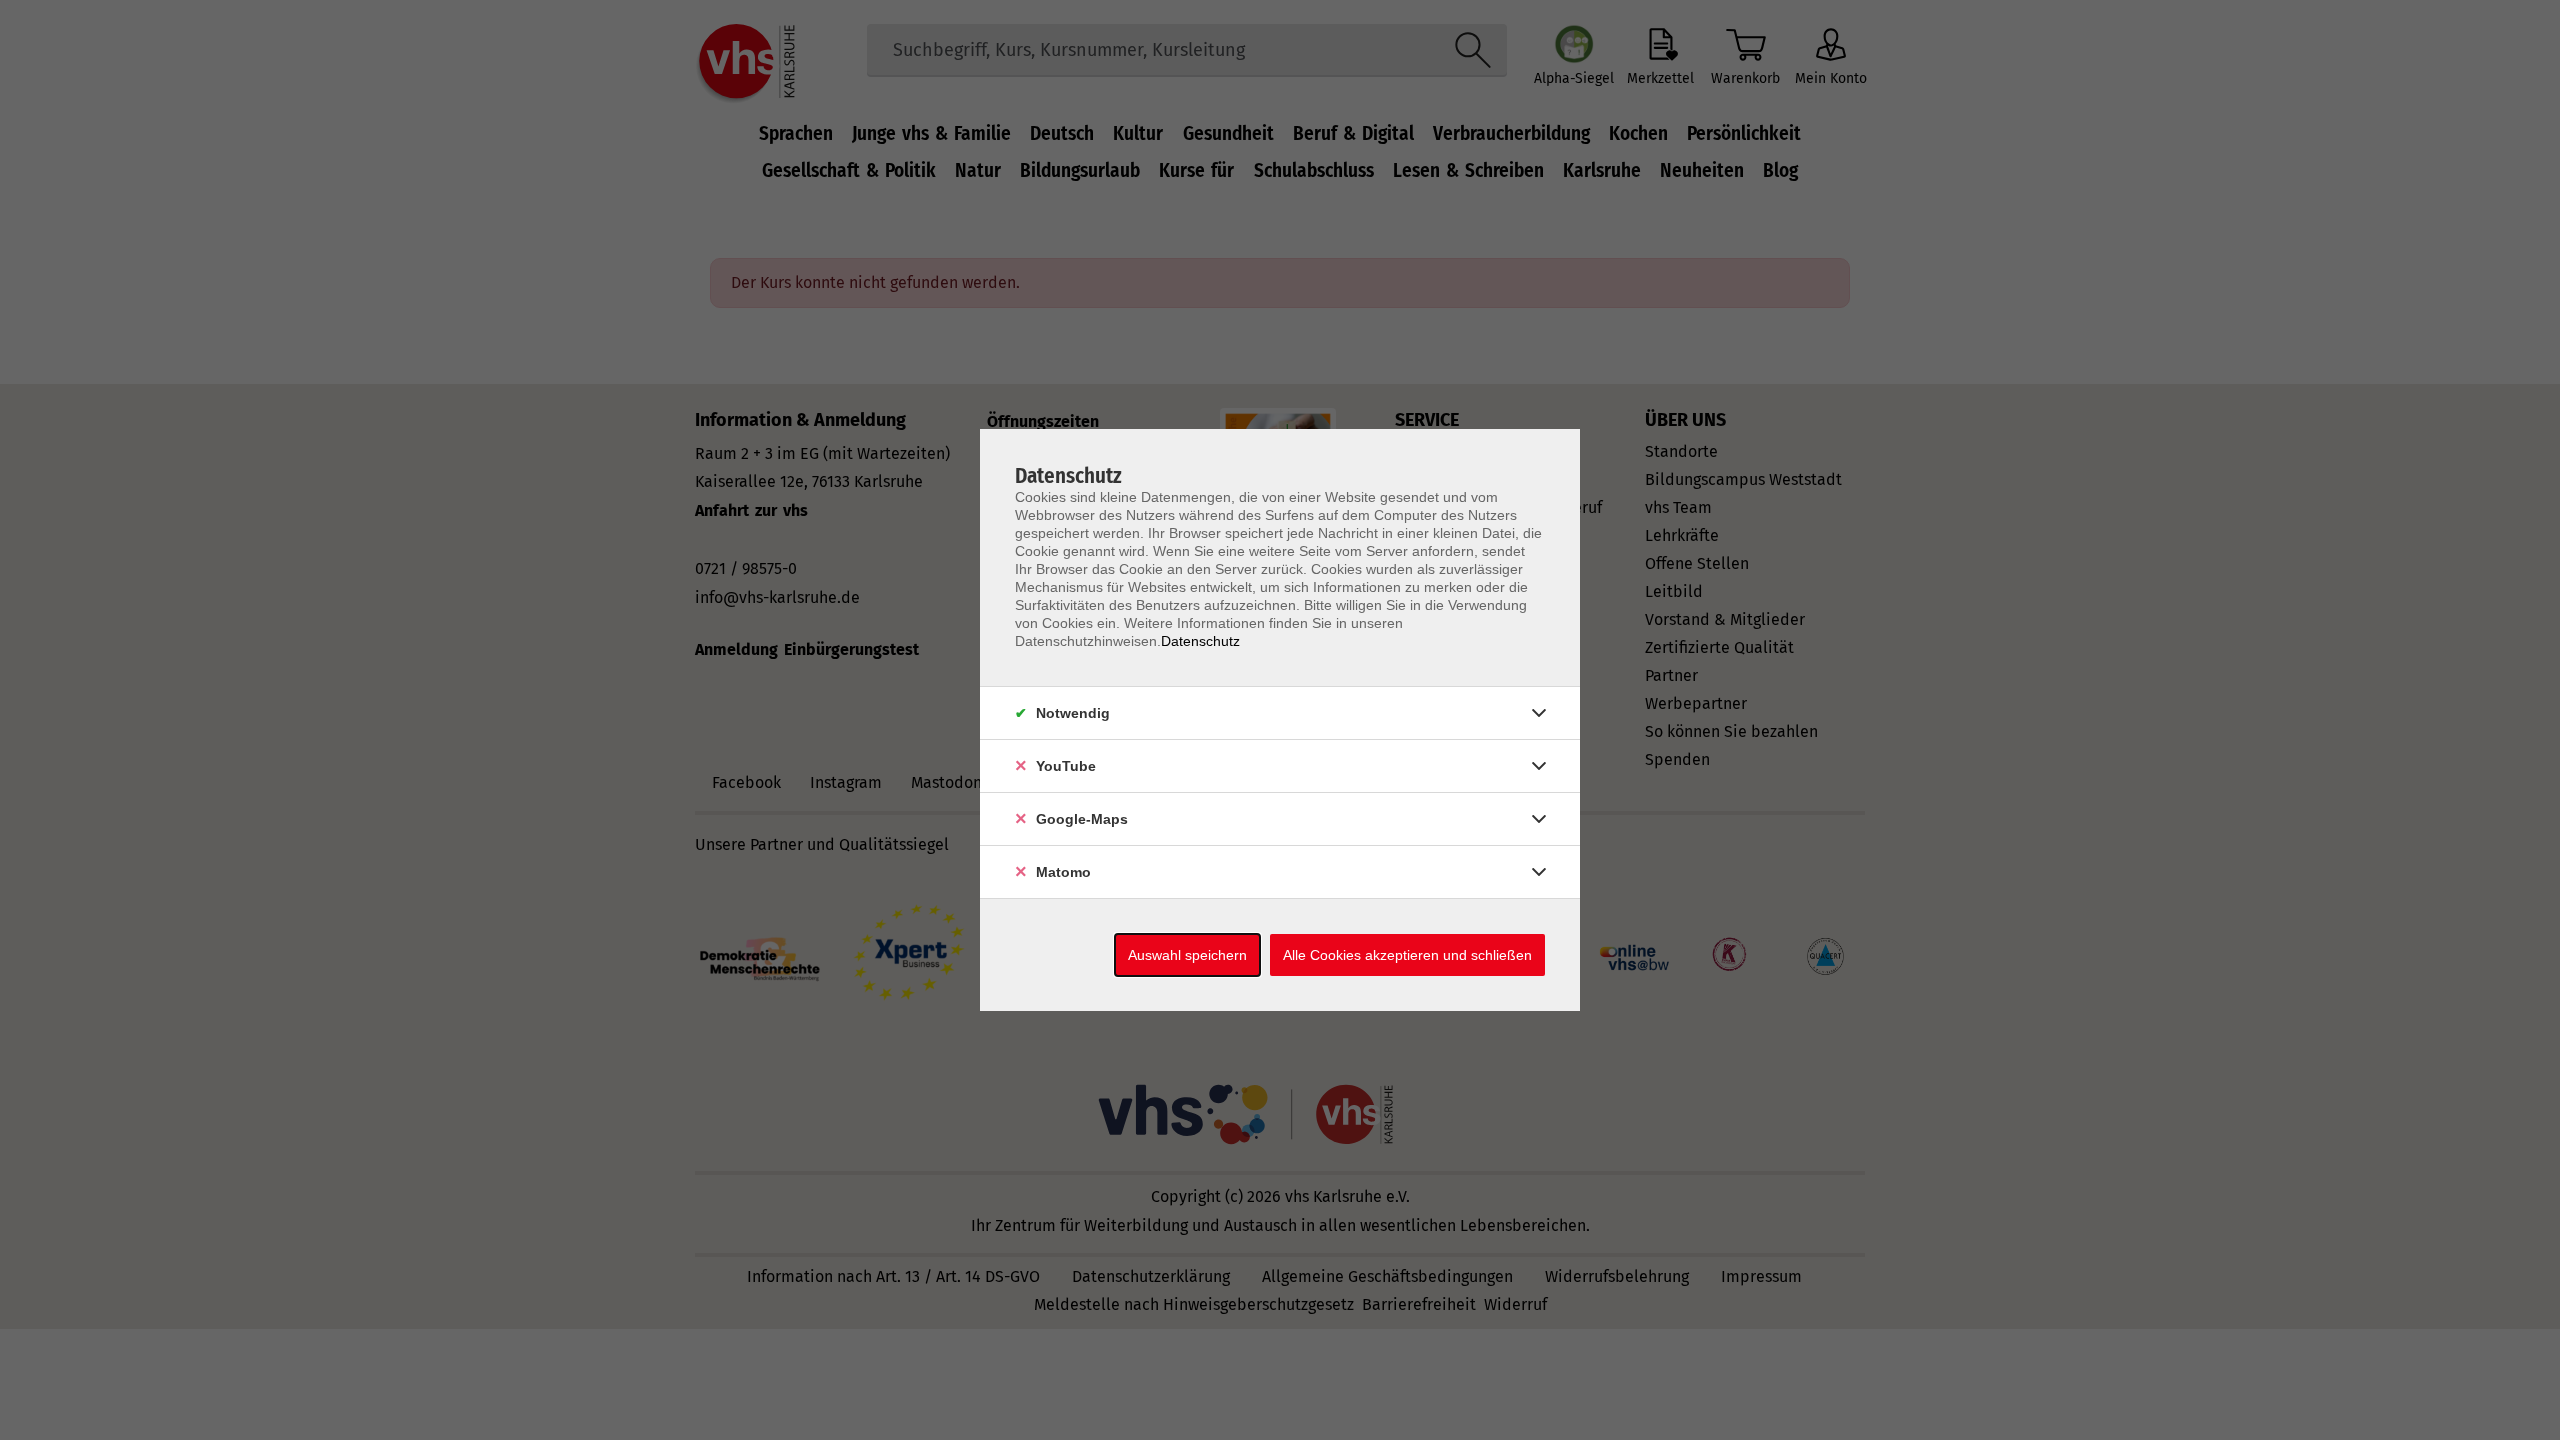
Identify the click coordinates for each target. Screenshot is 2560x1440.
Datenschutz (1200, 641)
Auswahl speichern (1187, 955)
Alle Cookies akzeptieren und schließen (1407, 955)
